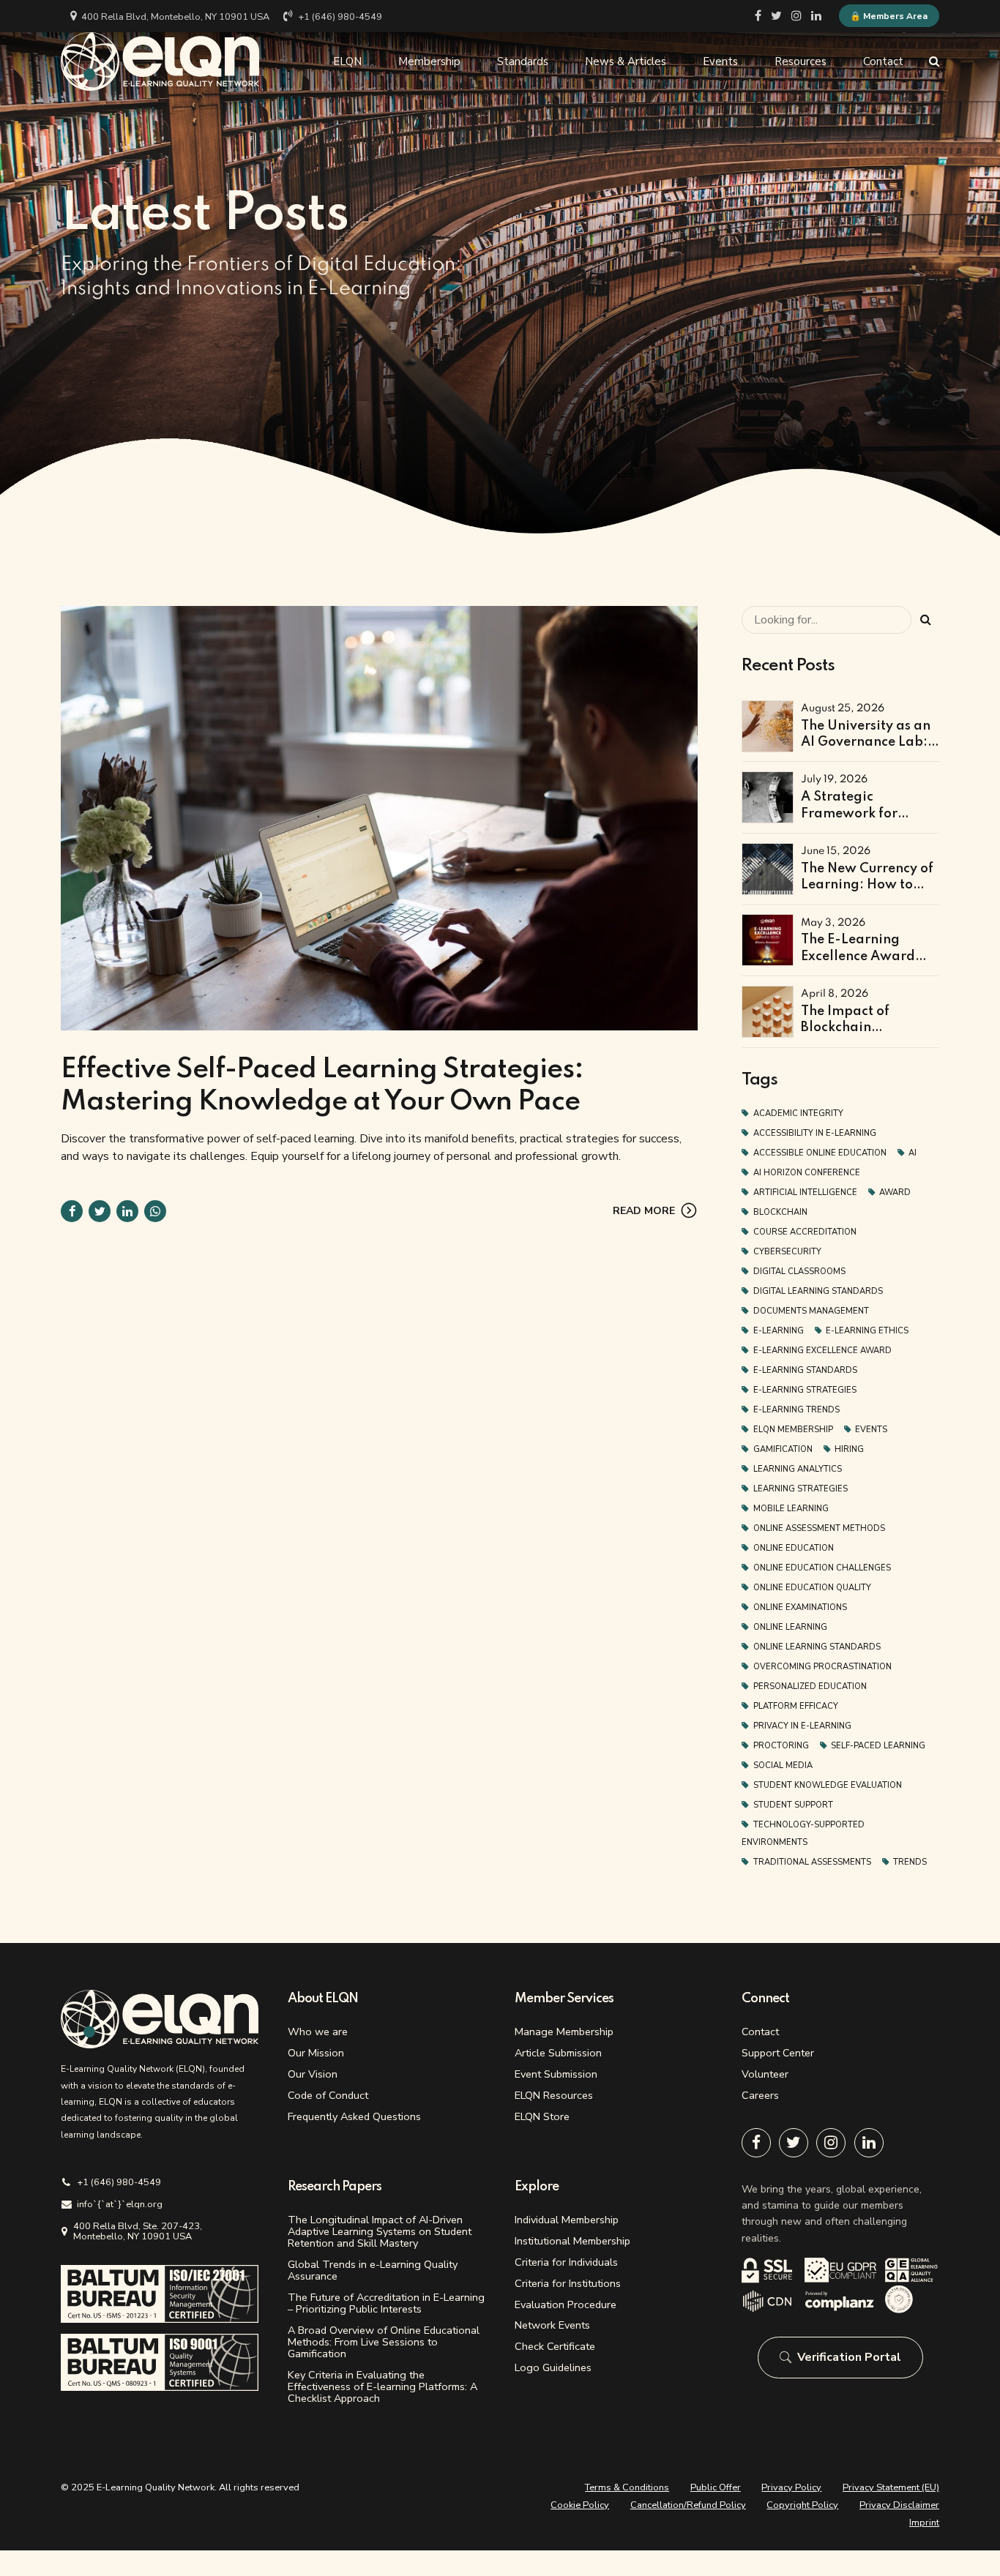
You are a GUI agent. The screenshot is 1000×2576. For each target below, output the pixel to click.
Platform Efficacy (796, 1706)
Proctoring (781, 1746)
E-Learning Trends (796, 1410)
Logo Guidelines (553, 2367)
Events (720, 61)
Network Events (552, 2325)
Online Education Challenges (822, 1568)
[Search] (934, 61)
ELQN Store (542, 2116)
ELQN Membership (793, 1430)
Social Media (783, 1766)
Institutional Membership (572, 2241)
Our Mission (316, 2053)
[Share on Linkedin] (127, 1211)
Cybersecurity (787, 1252)
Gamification (783, 1449)
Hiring (849, 1449)
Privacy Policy (791, 2487)
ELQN (347, 61)
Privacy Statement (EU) (891, 2487)
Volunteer (765, 2074)
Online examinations (800, 1607)
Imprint (924, 2523)
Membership (429, 61)
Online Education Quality (812, 1588)
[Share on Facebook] (72, 1211)
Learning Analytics (798, 1469)
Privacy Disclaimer (899, 2505)
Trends (910, 1862)
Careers (760, 2095)
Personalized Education (810, 1686)
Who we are (318, 2032)
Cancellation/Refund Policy (688, 2505)
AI (913, 1153)
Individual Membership (567, 2220)
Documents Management (811, 1311)
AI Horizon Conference (807, 1173)
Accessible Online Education (820, 1153)
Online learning (790, 1627)
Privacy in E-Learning (802, 1726)
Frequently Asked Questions (354, 2116)
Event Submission (556, 2074)
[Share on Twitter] (100, 1211)
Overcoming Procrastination (822, 1667)
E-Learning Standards (805, 1370)
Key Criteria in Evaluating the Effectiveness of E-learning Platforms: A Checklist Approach (383, 2386)
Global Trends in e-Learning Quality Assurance (373, 2270)
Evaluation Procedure (566, 2304)
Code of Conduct (328, 2095)
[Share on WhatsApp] (155, 1211)
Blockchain (780, 1212)
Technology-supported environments (803, 1834)
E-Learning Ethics (867, 1331)
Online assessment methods (819, 1528)
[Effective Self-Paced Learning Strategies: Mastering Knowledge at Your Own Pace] (379, 818)
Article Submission (558, 2053)
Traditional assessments (812, 1862)
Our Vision (313, 2074)
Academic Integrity (798, 1113)
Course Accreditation (805, 1232)
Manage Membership (564, 2032)
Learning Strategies (801, 1489)
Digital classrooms (799, 1272)
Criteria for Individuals (566, 2262)
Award (895, 1192)
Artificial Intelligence (805, 1192)
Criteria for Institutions (568, 2283)
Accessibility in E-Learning (815, 1133)
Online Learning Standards (817, 1647)
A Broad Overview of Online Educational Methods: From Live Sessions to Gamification (384, 2342)
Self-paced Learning (878, 1746)
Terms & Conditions (627, 2487)
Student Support (793, 1805)
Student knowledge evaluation (828, 1785)
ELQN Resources (554, 2095)
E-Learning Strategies (805, 1390)
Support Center (778, 2053)
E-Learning (779, 1331)
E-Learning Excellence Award (822, 1351)
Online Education (794, 1548)
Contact (883, 61)
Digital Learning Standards (818, 1291)
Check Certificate (555, 2346)
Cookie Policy (580, 2505)
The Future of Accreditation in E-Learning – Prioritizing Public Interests (386, 2303)
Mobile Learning (791, 1509)
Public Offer (716, 2487)
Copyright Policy (802, 2505)
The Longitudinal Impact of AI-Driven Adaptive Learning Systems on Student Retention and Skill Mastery (380, 2231)
